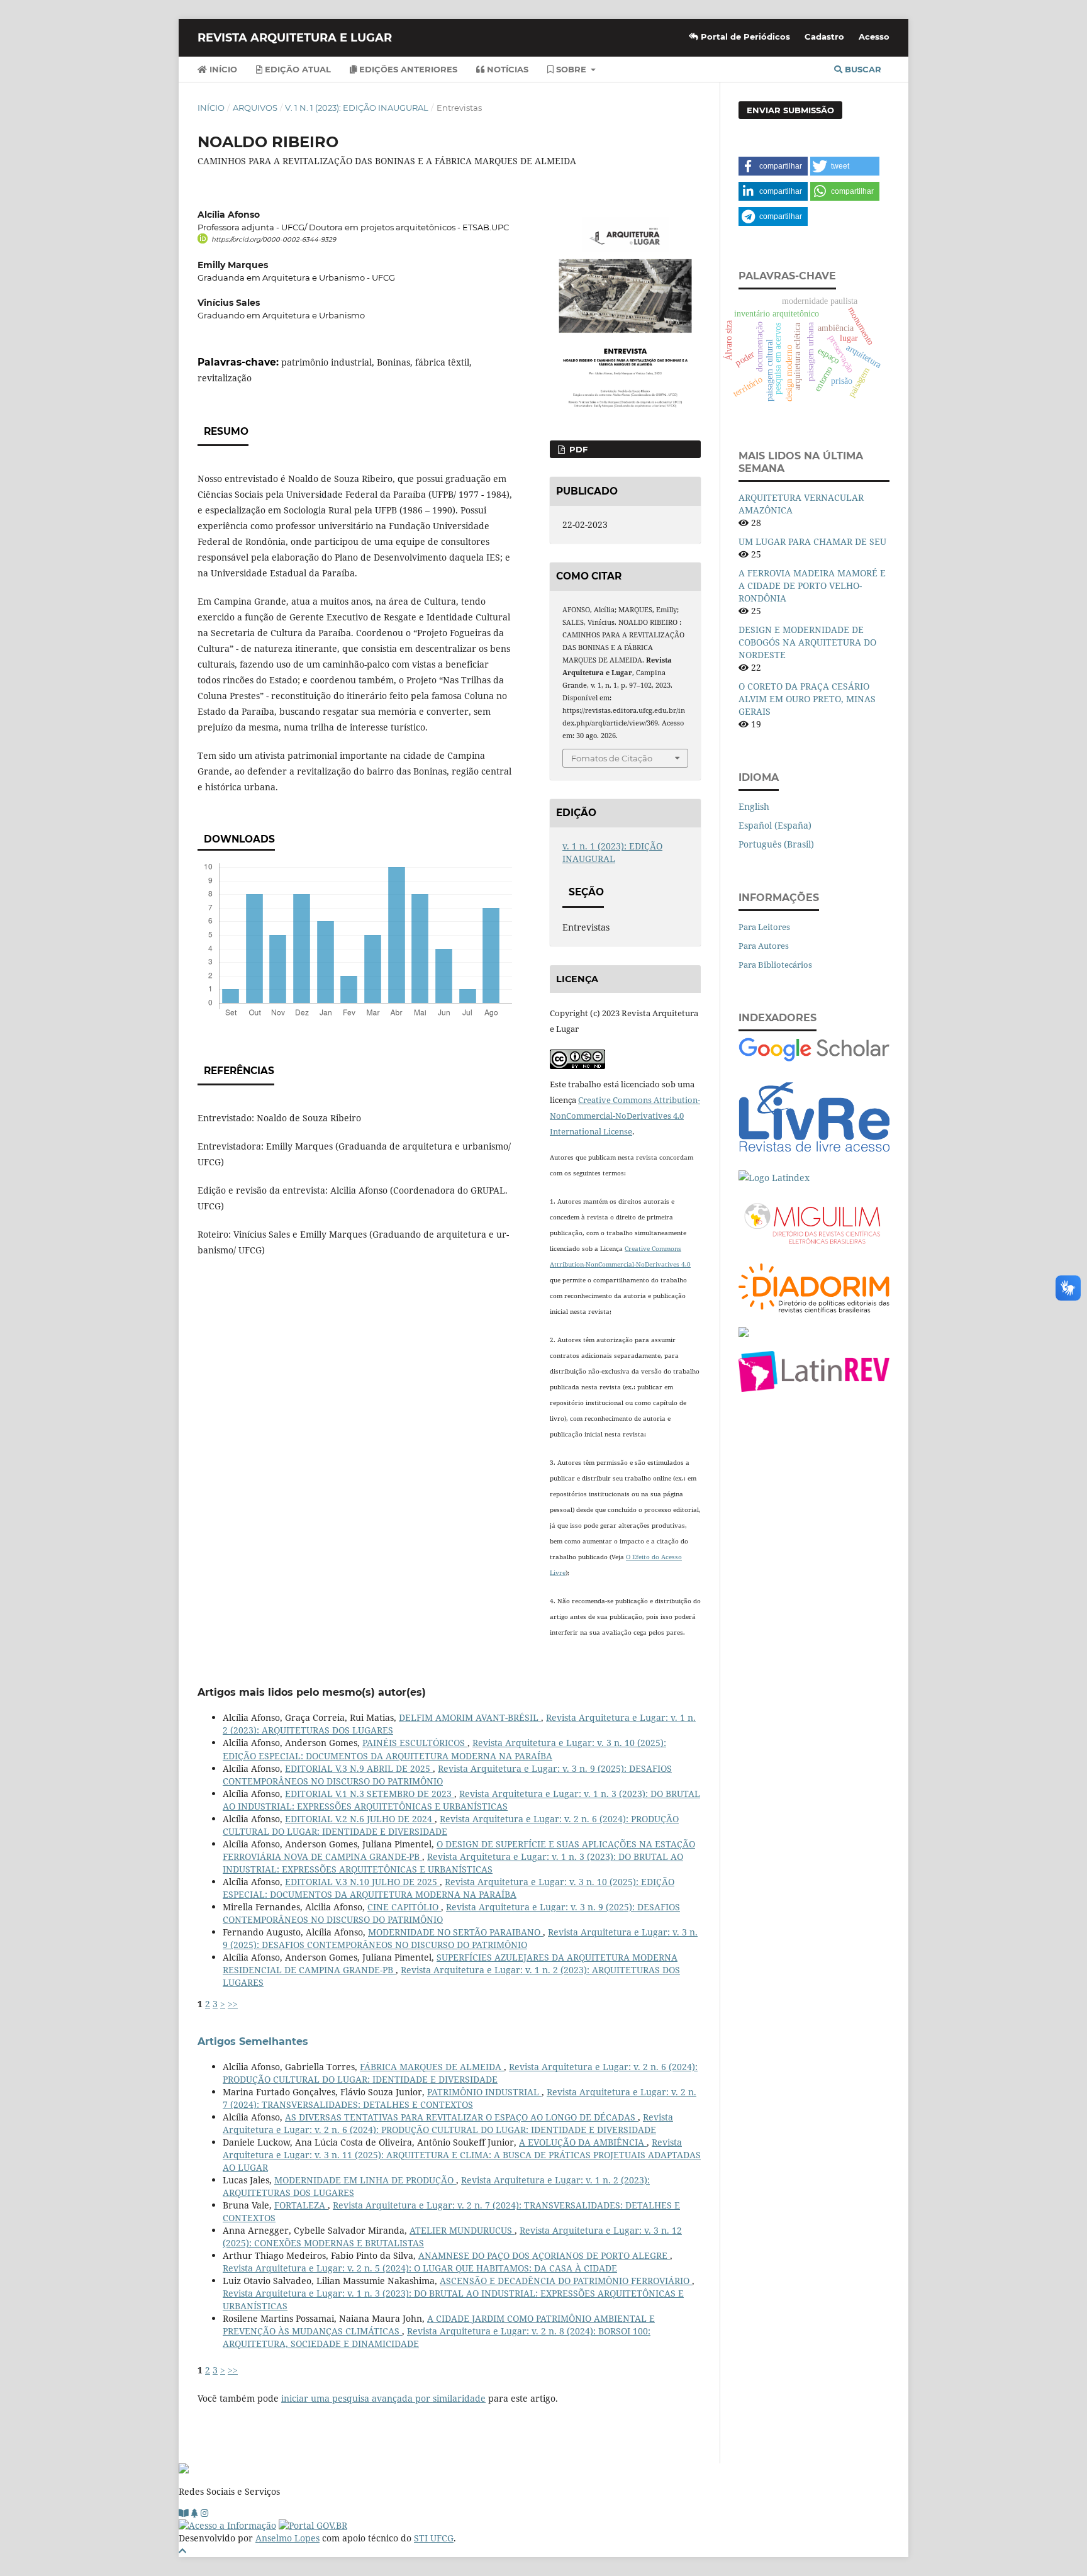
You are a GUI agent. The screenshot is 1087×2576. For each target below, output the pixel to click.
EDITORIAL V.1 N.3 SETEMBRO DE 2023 (370, 1794)
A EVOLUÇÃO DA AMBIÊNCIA (583, 2142)
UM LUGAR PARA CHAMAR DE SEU (812, 541)
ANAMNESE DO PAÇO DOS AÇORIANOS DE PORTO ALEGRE (544, 2255)
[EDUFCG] (184, 2513)
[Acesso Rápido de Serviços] (195, 2513)
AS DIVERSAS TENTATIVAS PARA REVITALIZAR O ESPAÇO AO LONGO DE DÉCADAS (461, 2117)
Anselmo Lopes (287, 2538)
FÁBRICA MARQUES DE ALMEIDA (432, 2067)
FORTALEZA (301, 2205)
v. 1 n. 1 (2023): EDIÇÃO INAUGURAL (357, 108)
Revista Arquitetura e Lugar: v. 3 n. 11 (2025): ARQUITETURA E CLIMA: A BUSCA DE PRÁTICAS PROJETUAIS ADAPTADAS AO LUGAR (462, 2155)
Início (222, 69)
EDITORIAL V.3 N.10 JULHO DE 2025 (362, 1882)
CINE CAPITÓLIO (404, 1907)
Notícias (506, 69)
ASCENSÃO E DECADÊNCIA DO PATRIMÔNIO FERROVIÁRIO (566, 2281)
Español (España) (775, 825)
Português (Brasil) (776, 844)
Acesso (874, 36)
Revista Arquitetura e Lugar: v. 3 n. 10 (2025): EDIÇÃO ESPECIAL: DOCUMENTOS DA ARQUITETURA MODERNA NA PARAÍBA (444, 1749)
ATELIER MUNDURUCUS (462, 2230)
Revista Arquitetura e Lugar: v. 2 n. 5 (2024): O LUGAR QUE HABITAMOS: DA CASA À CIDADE (420, 2268)
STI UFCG (434, 2538)
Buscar (862, 69)
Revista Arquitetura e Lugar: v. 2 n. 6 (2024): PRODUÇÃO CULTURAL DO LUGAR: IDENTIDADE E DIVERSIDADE (460, 2073)
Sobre (571, 69)
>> (233, 2004)
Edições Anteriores (407, 69)
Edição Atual (297, 69)
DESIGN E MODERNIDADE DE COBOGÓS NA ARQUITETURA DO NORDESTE (807, 642)
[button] (773, 166)
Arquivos (255, 108)
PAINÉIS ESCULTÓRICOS (415, 1743)
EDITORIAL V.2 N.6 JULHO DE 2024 (360, 1819)
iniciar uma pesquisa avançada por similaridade (383, 2398)
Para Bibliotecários (775, 965)
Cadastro (824, 36)
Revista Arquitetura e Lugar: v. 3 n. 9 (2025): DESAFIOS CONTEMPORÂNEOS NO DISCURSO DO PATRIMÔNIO (460, 1938)
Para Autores (764, 946)
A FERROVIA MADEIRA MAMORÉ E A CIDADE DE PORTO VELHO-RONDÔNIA (812, 585)
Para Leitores (764, 927)
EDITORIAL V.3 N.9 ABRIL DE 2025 (359, 1768)
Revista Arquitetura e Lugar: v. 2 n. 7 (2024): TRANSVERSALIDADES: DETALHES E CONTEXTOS (460, 2098)
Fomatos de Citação (612, 758)
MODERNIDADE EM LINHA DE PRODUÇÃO (365, 2180)
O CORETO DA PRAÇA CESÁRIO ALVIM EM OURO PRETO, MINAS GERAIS (807, 699)
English (754, 806)
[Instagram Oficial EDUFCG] (204, 2513)
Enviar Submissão (790, 110)
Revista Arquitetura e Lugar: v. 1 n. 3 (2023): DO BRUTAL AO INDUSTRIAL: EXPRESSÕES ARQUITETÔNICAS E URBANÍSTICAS (461, 1800)
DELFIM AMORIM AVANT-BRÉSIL (470, 1717)
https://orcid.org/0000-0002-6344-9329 (274, 239)
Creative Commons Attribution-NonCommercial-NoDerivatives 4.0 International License (625, 1116)
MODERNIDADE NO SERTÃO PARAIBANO (455, 1932)
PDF (577, 449)
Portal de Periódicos (744, 36)
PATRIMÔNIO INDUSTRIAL (484, 2092)
